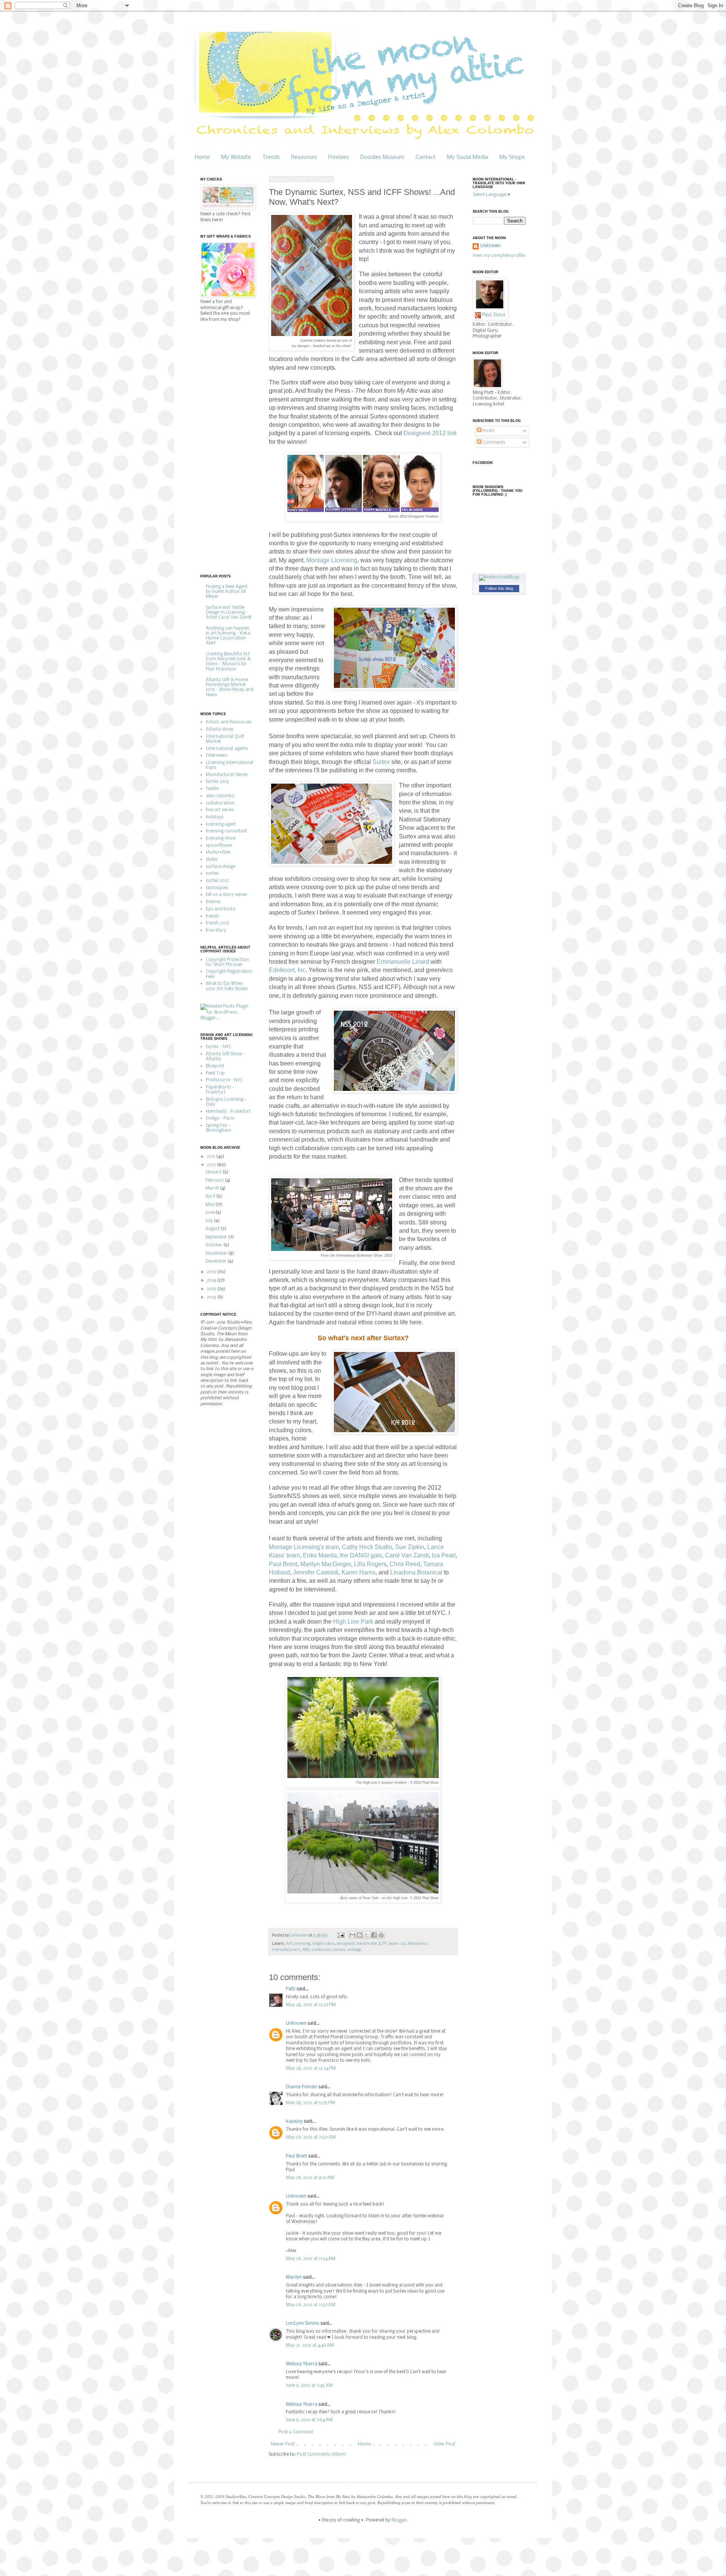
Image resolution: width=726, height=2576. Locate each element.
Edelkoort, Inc (287, 970)
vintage (354, 1950)
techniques (217, 888)
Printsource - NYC (224, 1080)
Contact (426, 157)
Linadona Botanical (416, 1572)
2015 (212, 1289)
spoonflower (219, 846)
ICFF (383, 1944)
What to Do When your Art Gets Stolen (227, 986)
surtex (212, 874)
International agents (227, 749)
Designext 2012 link (430, 433)
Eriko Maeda (320, 1555)
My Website (236, 157)
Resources (304, 157)
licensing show (221, 838)
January (214, 1172)
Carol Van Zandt (407, 1555)
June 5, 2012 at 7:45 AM (309, 2386)
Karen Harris (358, 1572)
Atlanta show (220, 730)
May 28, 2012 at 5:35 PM (310, 2103)
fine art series (220, 810)
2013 (212, 1272)
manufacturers (286, 1950)
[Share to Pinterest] (381, 1935)
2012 (212, 1165)
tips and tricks (220, 909)
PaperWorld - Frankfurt (220, 1090)
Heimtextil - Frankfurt (228, 1112)
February (215, 1181)
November (217, 1254)
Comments (493, 443)
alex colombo (220, 796)
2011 (212, 1157)
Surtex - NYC (219, 1047)
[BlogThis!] (360, 1935)
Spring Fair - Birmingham (218, 1128)
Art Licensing (298, 1944)
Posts (488, 431)
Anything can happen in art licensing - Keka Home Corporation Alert (228, 636)
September (217, 1237)
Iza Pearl (444, 1555)
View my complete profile (499, 256)
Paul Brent (283, 1564)
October (214, 1245)
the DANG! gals (361, 1555)
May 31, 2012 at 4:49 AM (310, 2346)
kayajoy (294, 2122)
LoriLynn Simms (302, 2324)
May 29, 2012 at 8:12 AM (310, 2178)
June (210, 1213)
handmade (367, 1944)
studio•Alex (218, 852)
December (216, 1262)
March (213, 1188)
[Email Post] (341, 1936)
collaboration (220, 803)
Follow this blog (499, 588)
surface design (221, 867)
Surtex (381, 762)
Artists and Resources (229, 722)
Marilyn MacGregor (326, 1564)
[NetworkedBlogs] (499, 577)
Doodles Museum (382, 157)
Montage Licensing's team (304, 1547)
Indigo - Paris (220, 1118)
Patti (291, 1989)
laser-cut (397, 1944)
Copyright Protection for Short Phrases (227, 962)
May (210, 1205)
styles (212, 860)
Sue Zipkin (410, 1547)
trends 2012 (217, 923)
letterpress (417, 1944)
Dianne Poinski (302, 2087)
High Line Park (353, 1622)
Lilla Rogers (370, 1564)
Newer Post (283, 2444)
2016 (212, 1297)
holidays (215, 817)
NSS (306, 1950)
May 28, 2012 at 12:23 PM (311, 2005)
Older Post (444, 2444)
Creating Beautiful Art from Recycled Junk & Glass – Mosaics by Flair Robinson (228, 662)
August (213, 1229)
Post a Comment (296, 2432)
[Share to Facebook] (374, 1935)
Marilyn (294, 2277)
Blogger (399, 2520)
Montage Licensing (332, 560)
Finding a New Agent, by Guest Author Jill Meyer (227, 592)
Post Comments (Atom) (321, 2455)
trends (340, 1950)
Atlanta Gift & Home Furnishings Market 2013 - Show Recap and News (230, 688)
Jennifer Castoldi (316, 1572)
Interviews (216, 756)
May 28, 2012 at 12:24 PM (311, 2069)
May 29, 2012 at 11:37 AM (311, 2305)
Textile (212, 789)
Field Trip (215, 1073)
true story (216, 930)
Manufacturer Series (227, 775)
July (210, 1221)
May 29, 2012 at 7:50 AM (311, 2137)
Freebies (339, 157)
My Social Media (468, 157)
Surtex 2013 (217, 782)
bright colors (324, 1944)
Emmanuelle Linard (403, 962)
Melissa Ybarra (302, 2364)
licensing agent (221, 824)
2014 (212, 1280)
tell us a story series (226, 895)
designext (346, 1944)
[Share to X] (367, 1935)
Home (202, 157)
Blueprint (215, 1066)
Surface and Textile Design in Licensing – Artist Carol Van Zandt (229, 613)
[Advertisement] (231, 448)
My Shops (512, 157)
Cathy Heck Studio (367, 1547)
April (211, 1196)
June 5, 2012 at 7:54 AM (309, 2420)
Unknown (296, 2024)
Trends (271, 157)
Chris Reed (405, 1564)
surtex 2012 (321, 1950)
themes (213, 902)
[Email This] (352, 1935)
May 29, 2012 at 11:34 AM (311, 2259)
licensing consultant (226, 831)
